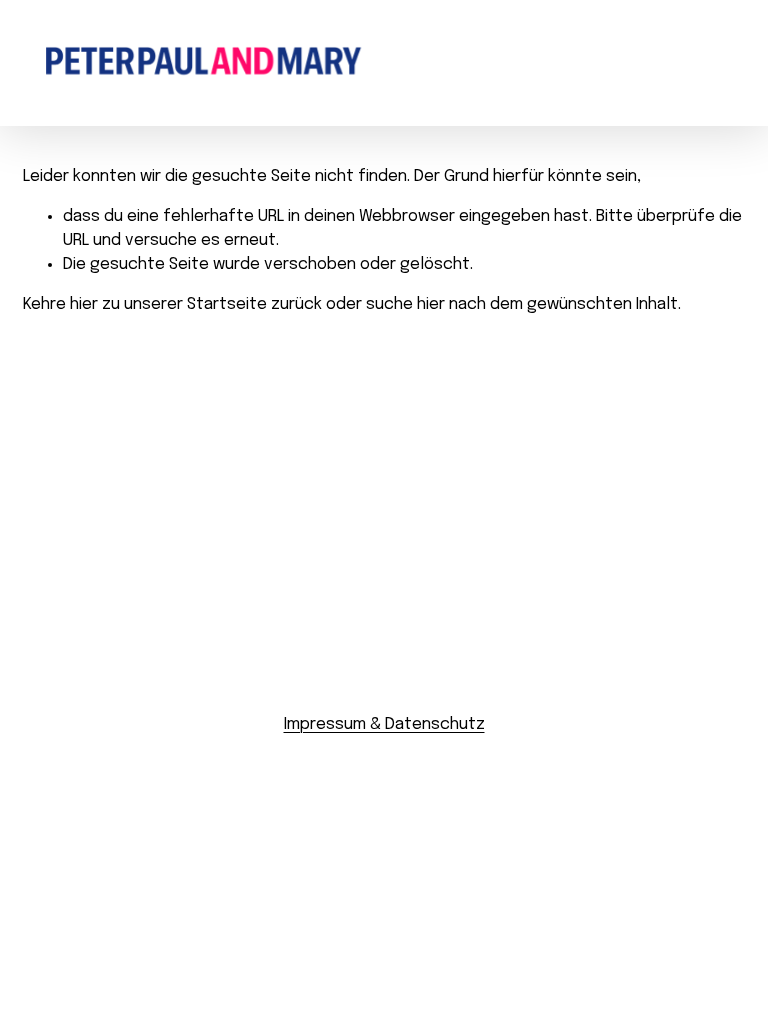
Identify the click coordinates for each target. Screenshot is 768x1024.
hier (84, 304)
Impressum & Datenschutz (384, 724)
